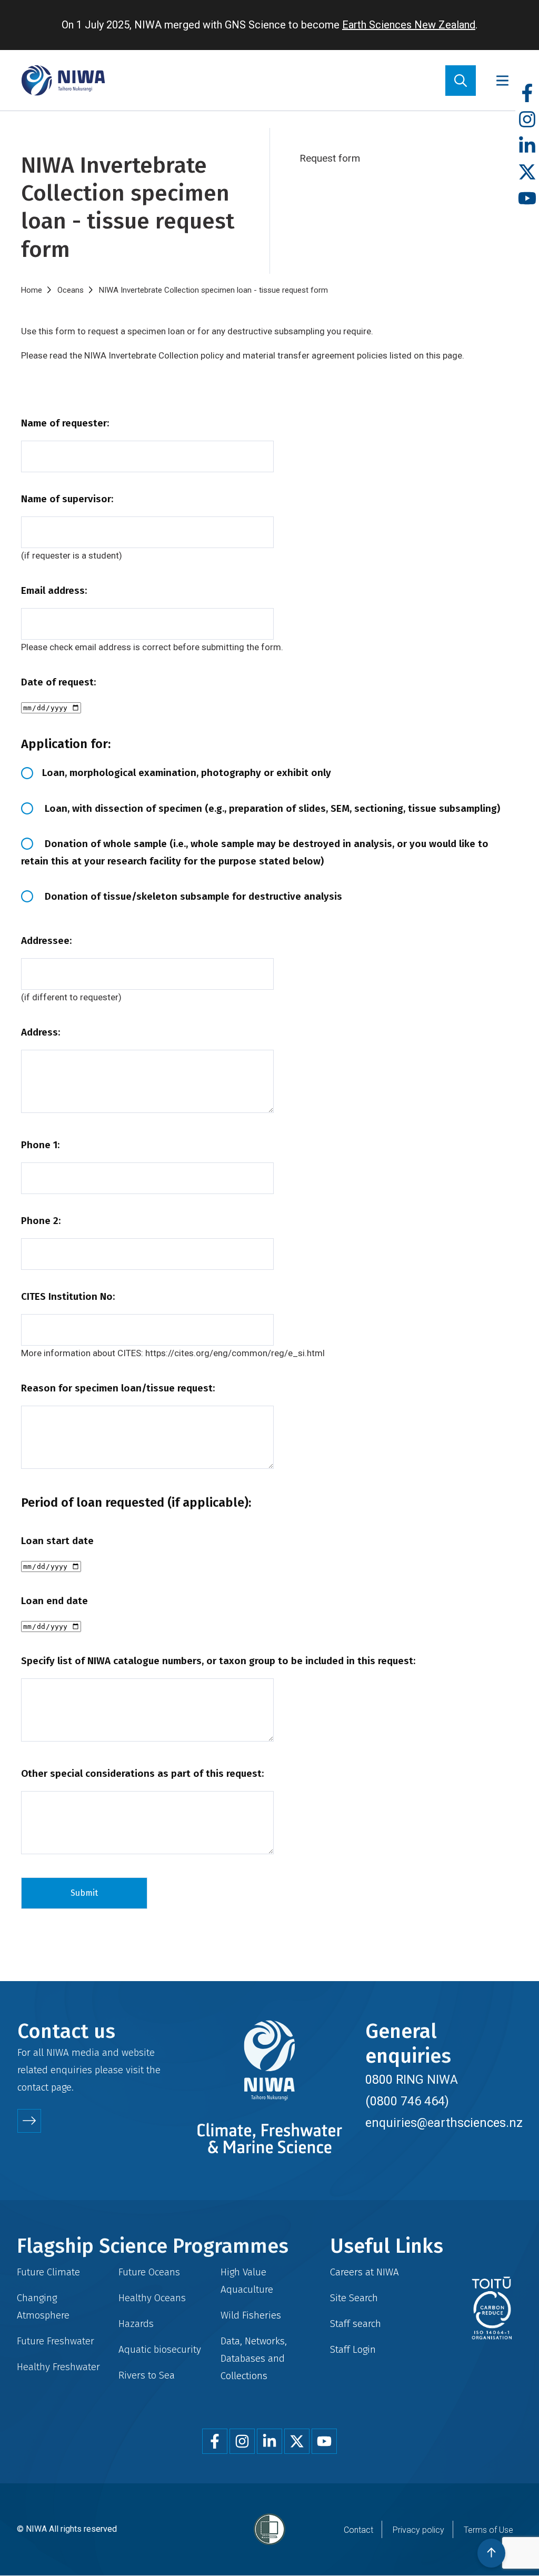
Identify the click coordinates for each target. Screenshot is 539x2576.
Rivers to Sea (147, 2375)
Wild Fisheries (251, 2315)
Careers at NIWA (365, 2272)
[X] (527, 172)
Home (32, 290)
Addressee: (46, 941)
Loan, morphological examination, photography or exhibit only (187, 773)
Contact (358, 2530)
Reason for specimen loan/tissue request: (118, 1388)
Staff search (356, 2324)
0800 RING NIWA (412, 2080)
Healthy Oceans (152, 2298)
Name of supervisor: (67, 499)
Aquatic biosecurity (160, 2349)
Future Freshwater (56, 2341)
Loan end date (54, 1601)
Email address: (54, 590)
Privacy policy (418, 2530)
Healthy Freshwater (58, 2367)
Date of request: (58, 682)
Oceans (71, 290)
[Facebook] (527, 93)
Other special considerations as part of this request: (142, 1773)
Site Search (354, 2298)
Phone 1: (40, 1145)
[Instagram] (527, 120)
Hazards (136, 2324)
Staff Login (353, 2349)
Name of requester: (65, 423)
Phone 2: (41, 1221)
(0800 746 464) (407, 2101)
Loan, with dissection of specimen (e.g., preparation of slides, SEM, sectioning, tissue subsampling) (271, 808)
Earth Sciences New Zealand (409, 25)
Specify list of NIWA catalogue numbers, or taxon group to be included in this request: (218, 1661)
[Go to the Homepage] (63, 80)
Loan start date (57, 1541)
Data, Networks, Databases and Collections (254, 2358)
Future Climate (48, 2272)
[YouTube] (527, 199)
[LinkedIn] (527, 146)
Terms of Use (488, 2530)
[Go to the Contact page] (29, 2121)
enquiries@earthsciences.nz (444, 2123)
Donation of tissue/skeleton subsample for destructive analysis (192, 896)
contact (33, 2087)
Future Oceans (149, 2272)
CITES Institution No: (68, 1296)
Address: (41, 1032)
